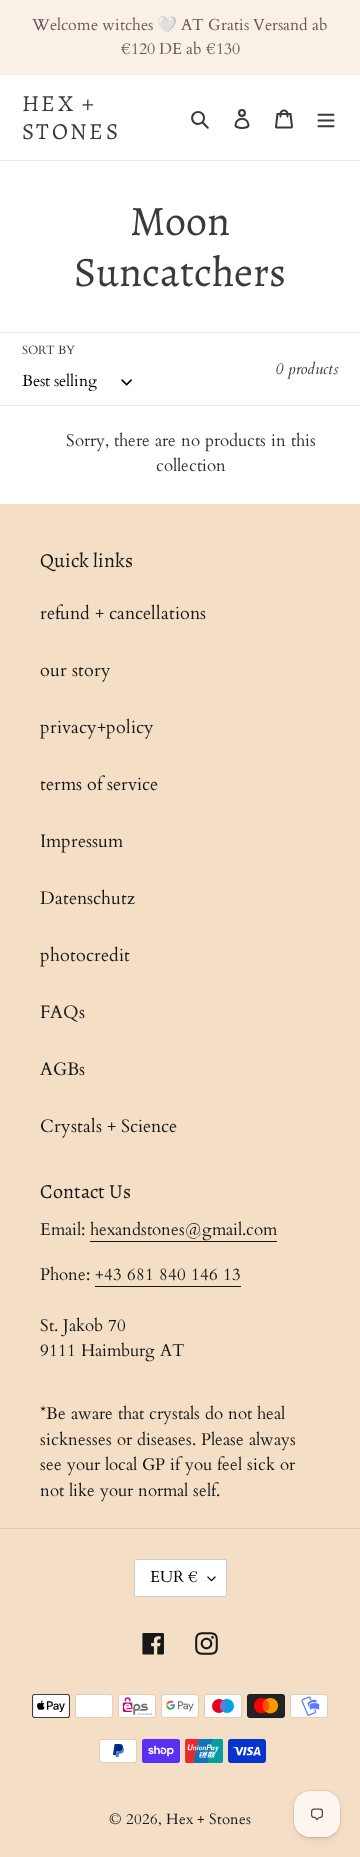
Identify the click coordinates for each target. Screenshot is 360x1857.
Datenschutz (87, 898)
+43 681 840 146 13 (168, 1274)
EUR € (174, 1577)
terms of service (99, 784)
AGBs (62, 1069)
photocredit (85, 955)
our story (75, 670)
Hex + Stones (71, 117)
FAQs (62, 1012)
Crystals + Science (108, 1126)
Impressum (81, 841)
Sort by (48, 350)
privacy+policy (97, 727)
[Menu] (326, 117)
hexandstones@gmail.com (183, 1229)
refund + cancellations (123, 613)
